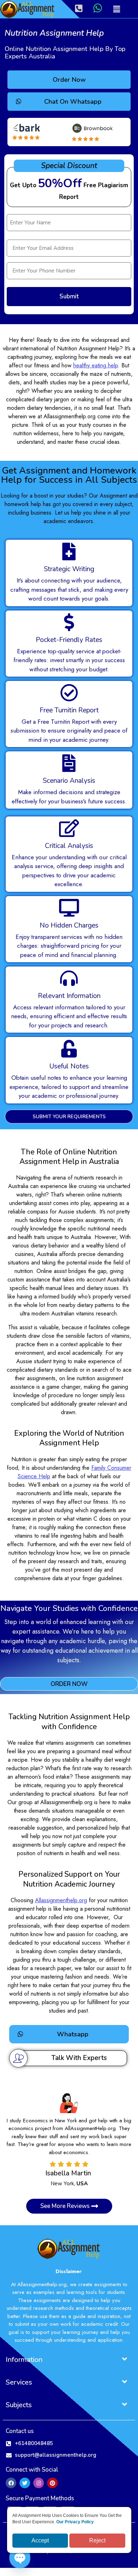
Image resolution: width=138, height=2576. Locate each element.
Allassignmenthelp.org (61, 1900)
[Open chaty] (20, 2558)
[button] (116, 9)
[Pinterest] (52, 2475)
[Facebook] (11, 2475)
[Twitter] (25, 2475)
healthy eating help (96, 365)
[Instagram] (39, 2475)
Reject (97, 2540)
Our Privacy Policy (75, 2522)
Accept (40, 2540)
